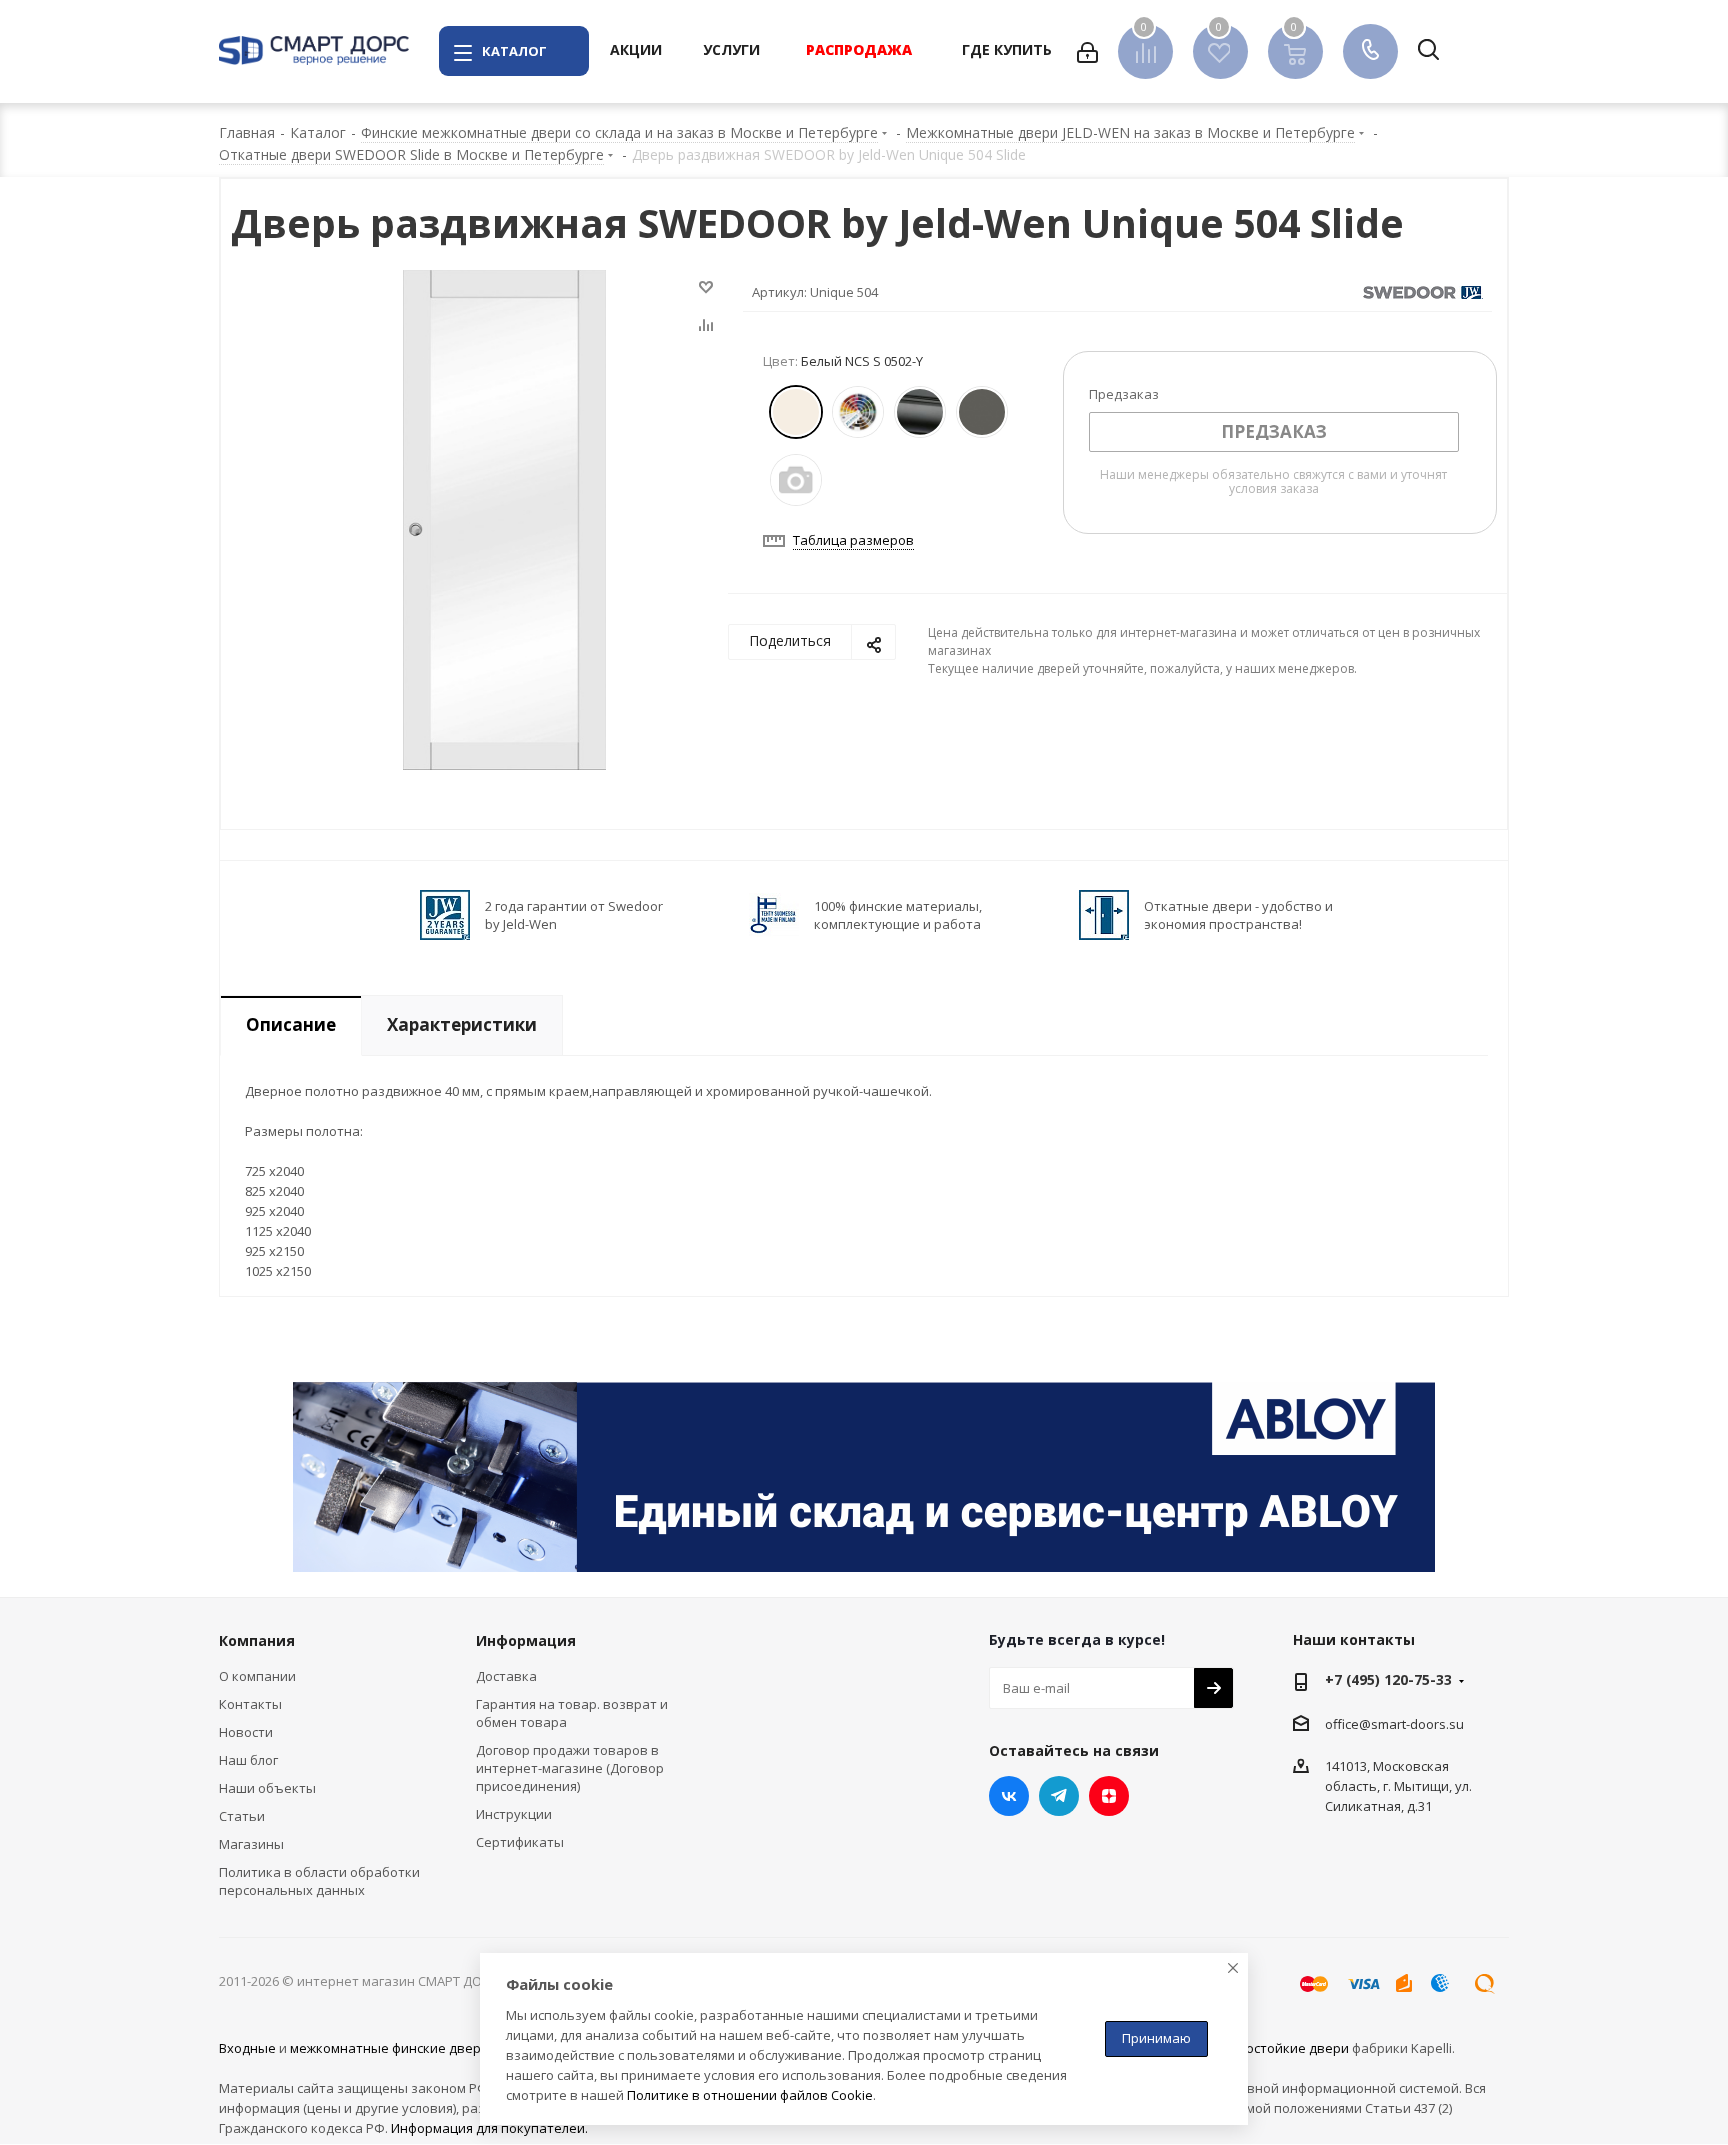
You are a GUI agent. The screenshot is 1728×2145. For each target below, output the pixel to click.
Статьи (242, 1816)
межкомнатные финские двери (389, 2048)
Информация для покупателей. (489, 2128)
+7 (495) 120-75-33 (1388, 1679)
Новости (246, 1732)
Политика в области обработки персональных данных (319, 1881)
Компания (257, 1640)
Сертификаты (520, 1842)
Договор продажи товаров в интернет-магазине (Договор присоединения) (570, 1768)
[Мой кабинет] (1087, 51)
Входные (247, 2048)
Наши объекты (267, 1788)
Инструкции (514, 1814)
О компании (257, 1676)
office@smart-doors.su (1394, 1724)
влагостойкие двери (1283, 2048)
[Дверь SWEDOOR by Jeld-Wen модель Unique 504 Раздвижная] (504, 518)
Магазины (251, 1844)
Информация (526, 1640)
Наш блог (248, 1760)
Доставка (506, 1676)
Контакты (250, 1704)
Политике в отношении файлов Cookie (750, 2095)
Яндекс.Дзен (1109, 1796)
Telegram (1059, 1796)
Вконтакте (1009, 1796)
